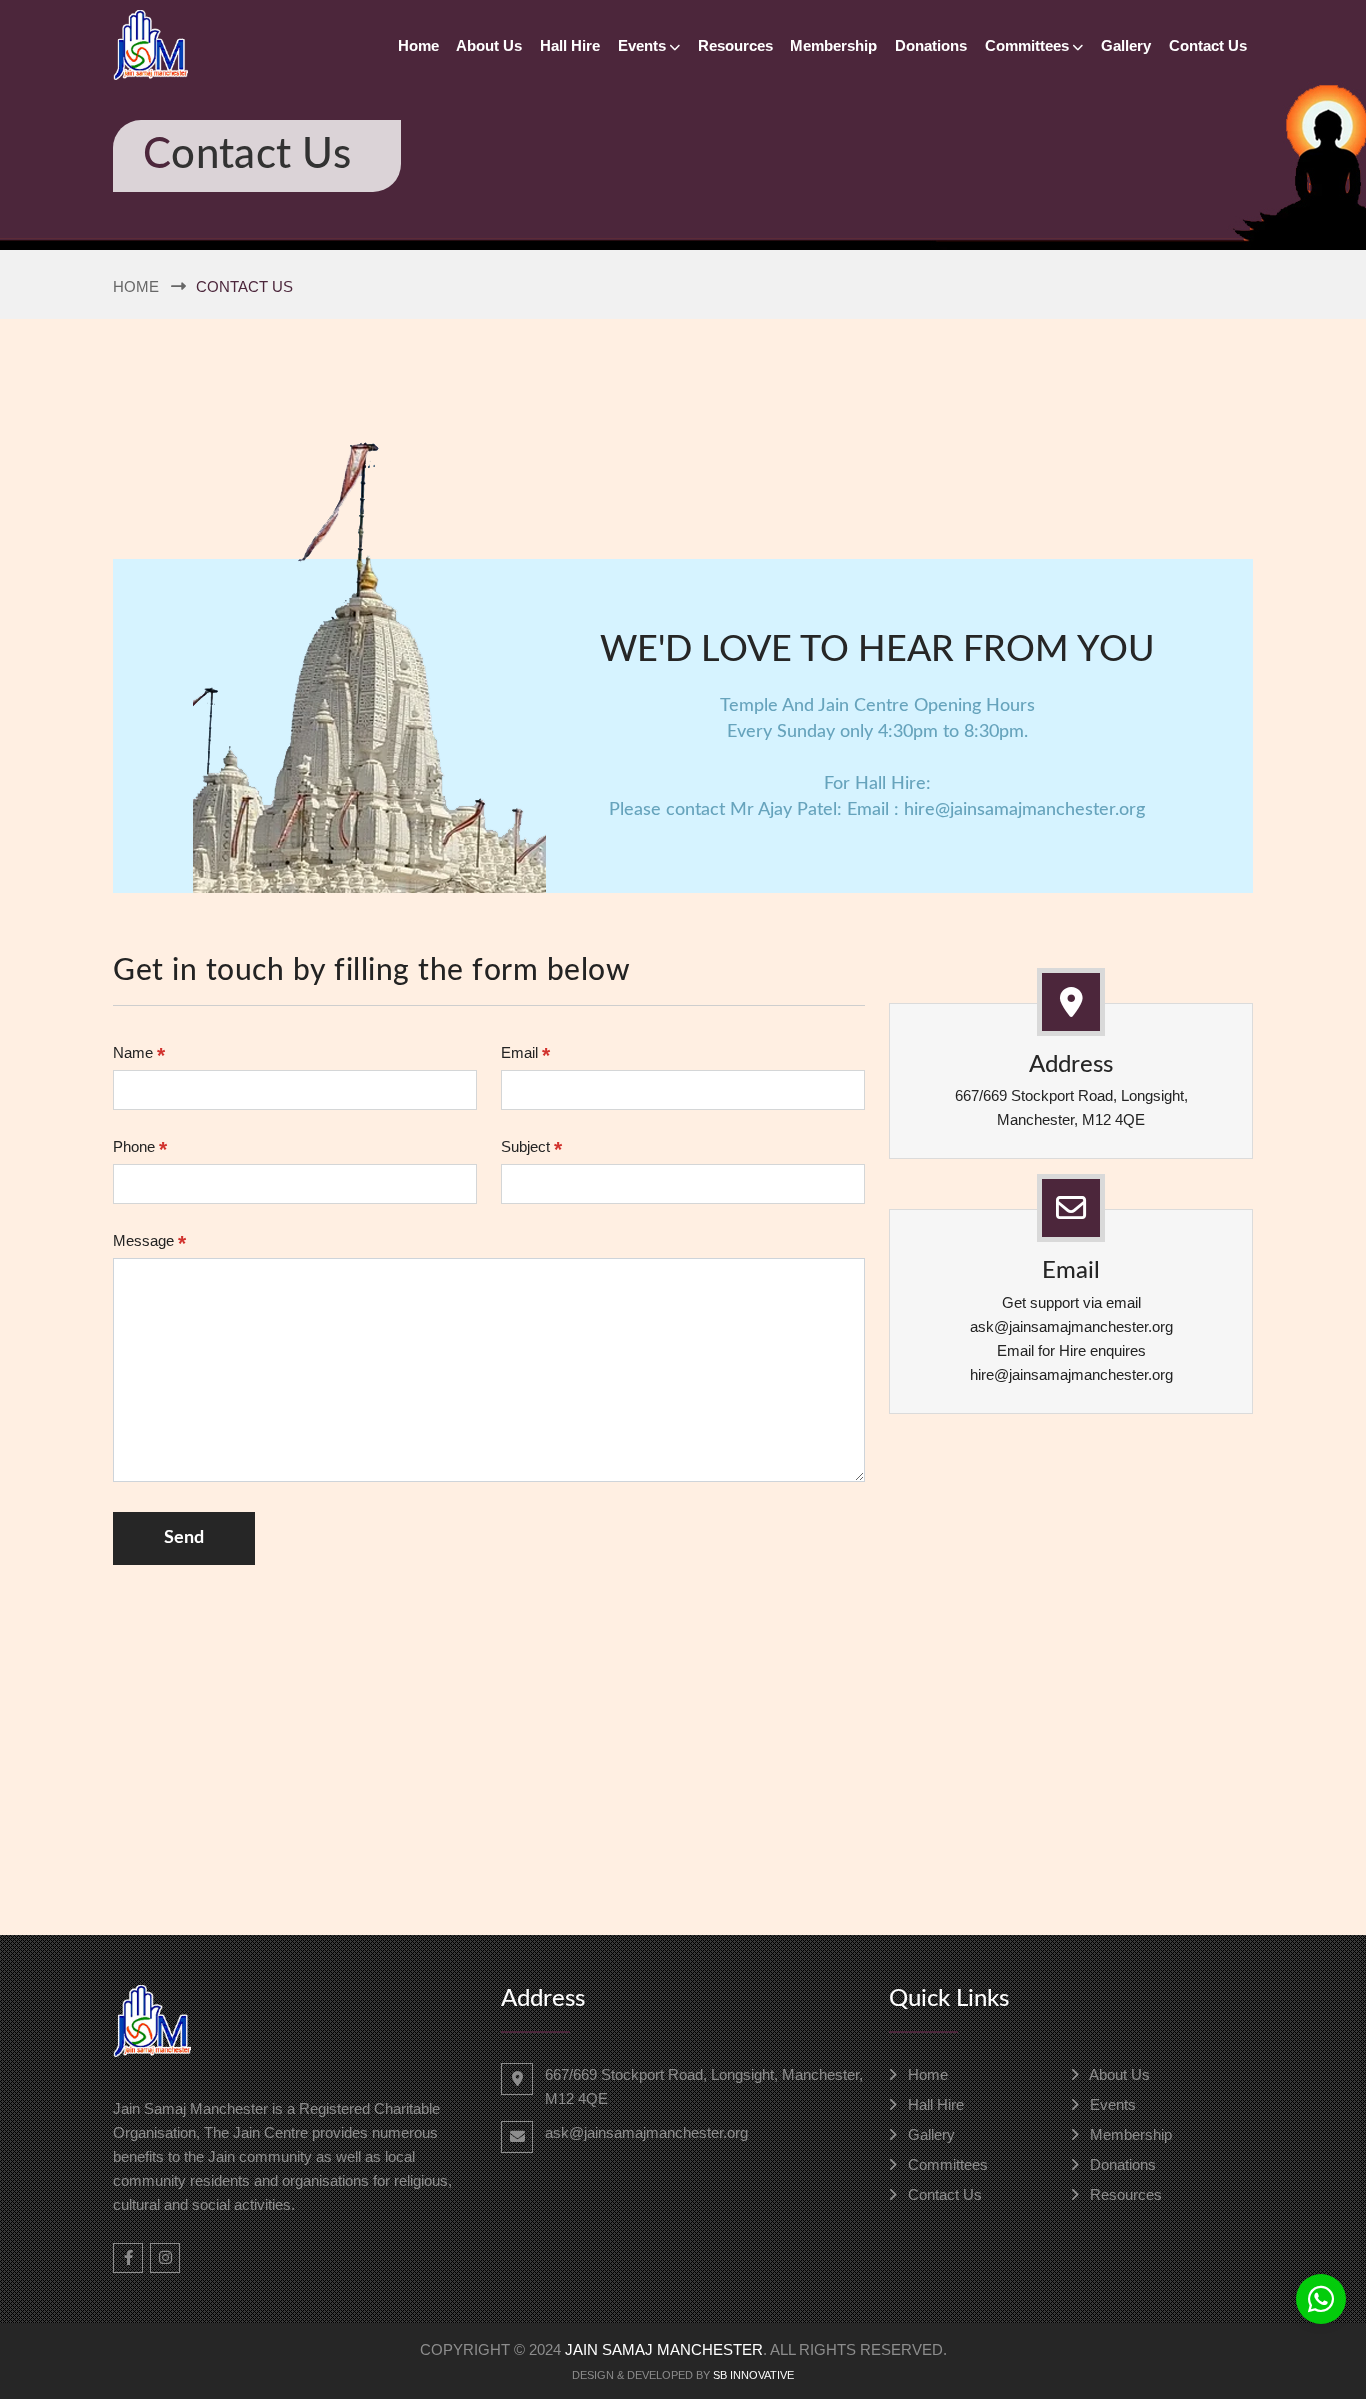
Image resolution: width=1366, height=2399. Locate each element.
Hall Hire (570, 45)
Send (184, 1538)
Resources (735, 45)
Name (139, 1054)
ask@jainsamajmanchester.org (646, 2132)
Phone (140, 1148)
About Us (489, 45)
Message (149, 1242)
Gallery (1126, 45)
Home (418, 45)
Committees (1027, 45)
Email (525, 1054)
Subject (531, 1148)
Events (642, 45)
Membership (833, 45)
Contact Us (1208, 45)
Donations (931, 45)
